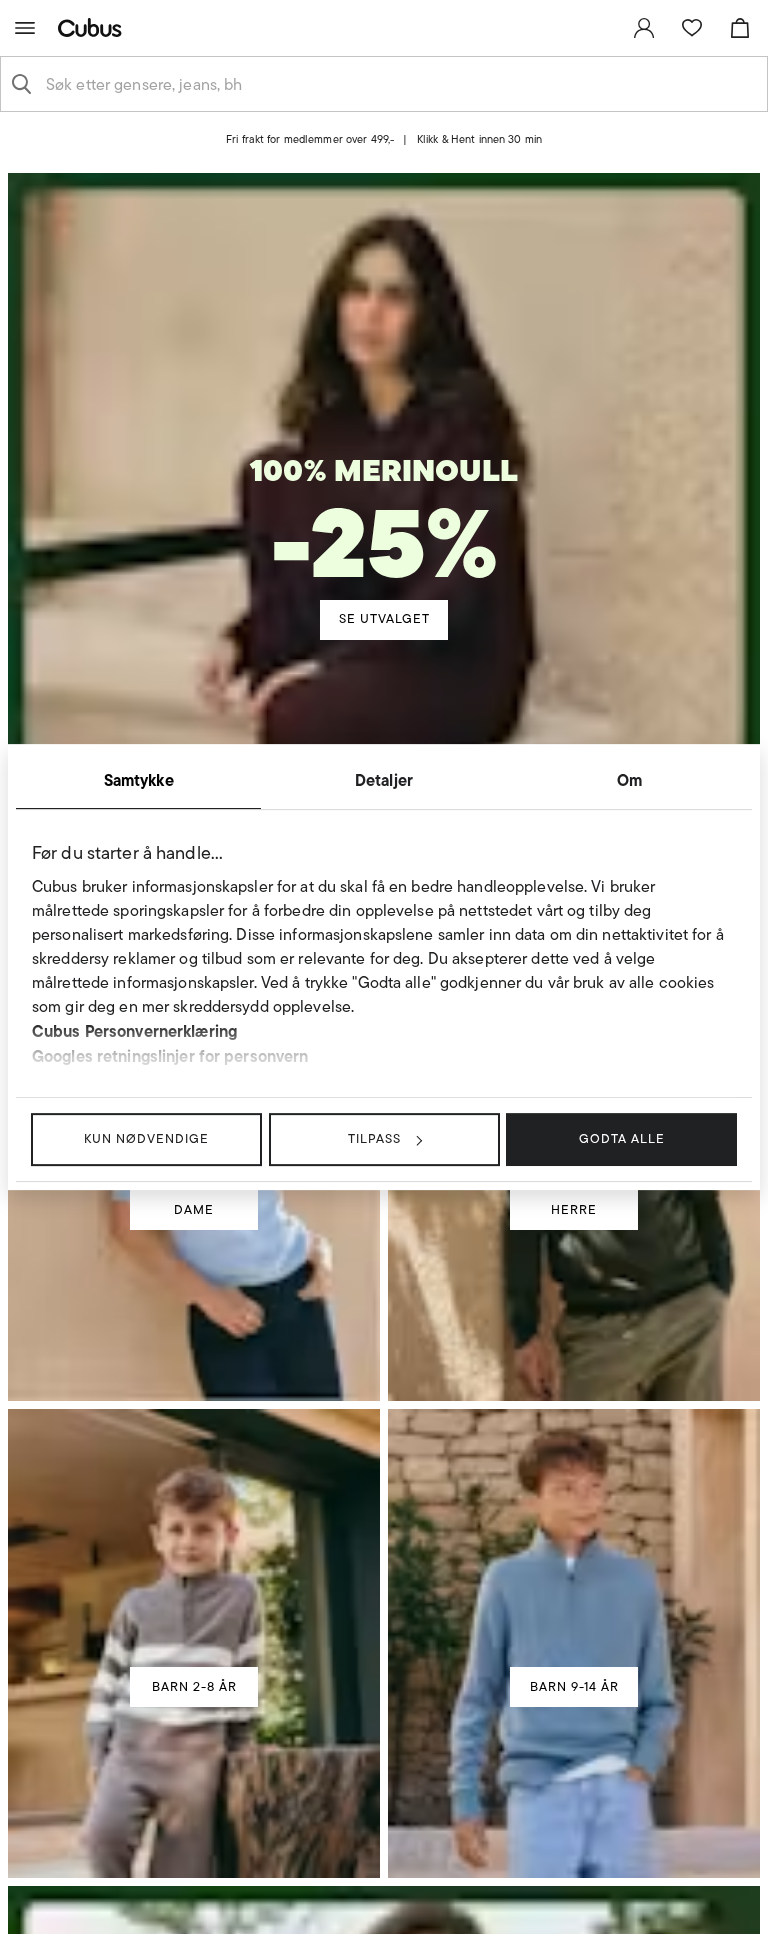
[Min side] (644, 28)
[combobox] (400, 84)
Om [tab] (629, 780)
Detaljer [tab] (384, 780)
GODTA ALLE (622, 1138)
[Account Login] (367, 156)
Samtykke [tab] (139, 780)
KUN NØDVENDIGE (146, 1138)
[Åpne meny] (25, 28)
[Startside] (94, 27)
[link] (644, 28)
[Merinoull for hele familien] (384, 460)
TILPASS (374, 1138)
